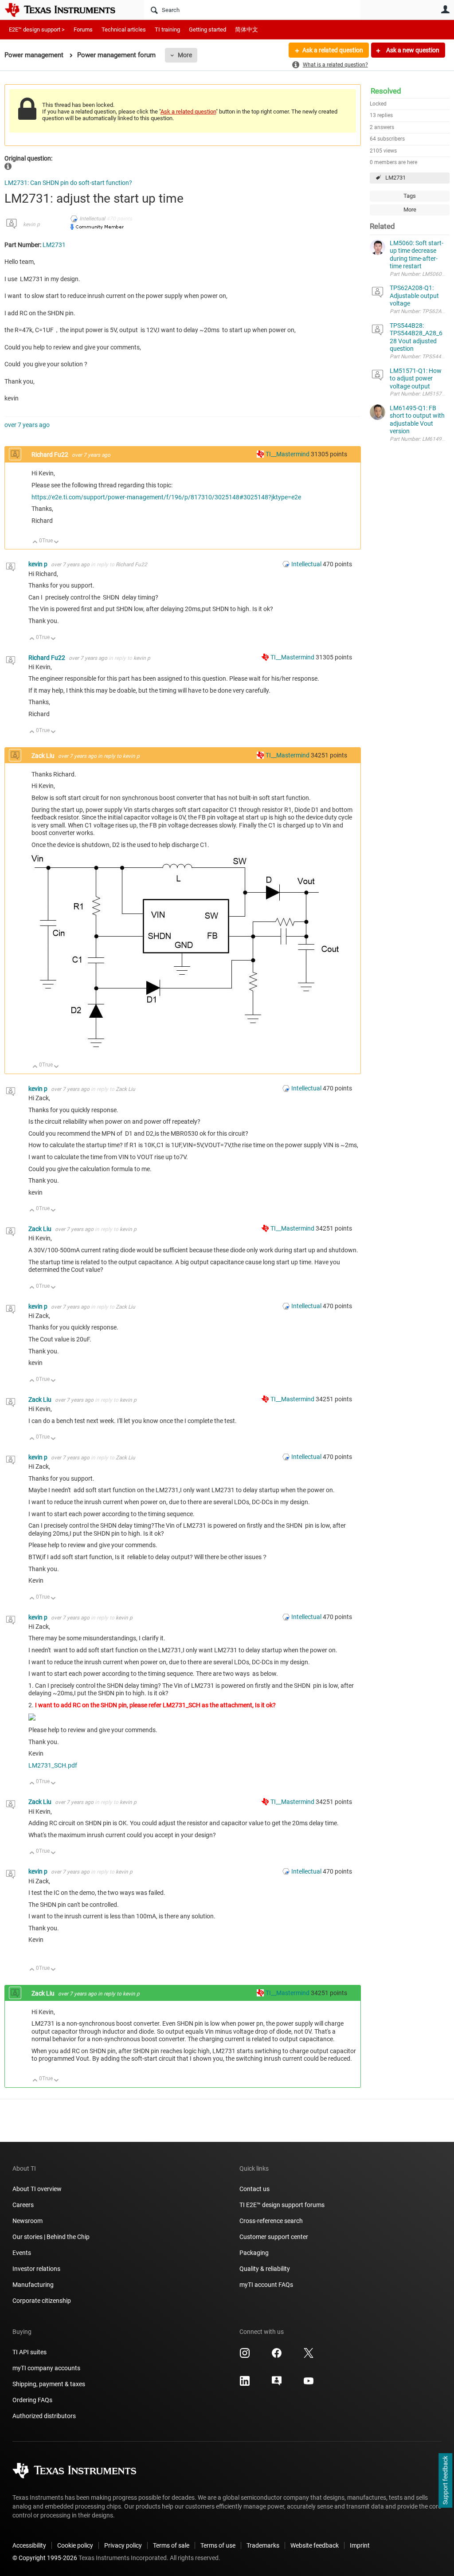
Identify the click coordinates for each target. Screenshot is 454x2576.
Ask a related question (333, 50)
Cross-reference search (271, 2221)
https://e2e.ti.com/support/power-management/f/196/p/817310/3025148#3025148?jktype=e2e (166, 497)
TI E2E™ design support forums (282, 2205)
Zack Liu (44, 756)
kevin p (31, 224)
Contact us (254, 2189)
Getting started (207, 29)
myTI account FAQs (266, 2285)
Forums (83, 29)
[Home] (67, 10)
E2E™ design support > (37, 29)
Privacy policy (123, 2545)
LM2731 (395, 178)
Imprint (360, 2545)
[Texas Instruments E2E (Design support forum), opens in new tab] (277, 2384)
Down (57, 543)
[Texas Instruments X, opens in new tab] (309, 2356)
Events (22, 2253)
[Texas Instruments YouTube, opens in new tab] (309, 2384)
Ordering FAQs (32, 2400)
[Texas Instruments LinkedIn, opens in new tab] (245, 2384)
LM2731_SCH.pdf (53, 1765)
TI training (167, 29)
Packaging (254, 2253)
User (445, 9)
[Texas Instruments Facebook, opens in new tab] (277, 2356)
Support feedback (445, 2481)
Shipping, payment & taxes (49, 2384)
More (185, 55)
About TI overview (37, 2189)
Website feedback (315, 2545)
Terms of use (218, 2545)
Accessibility (29, 2545)
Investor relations (36, 2269)
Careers (23, 2205)
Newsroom (27, 2221)
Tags (410, 196)
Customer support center (274, 2237)
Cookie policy (75, 2545)
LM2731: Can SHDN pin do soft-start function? (68, 183)
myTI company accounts (46, 2368)
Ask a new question (412, 50)
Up (35, 543)
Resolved (386, 91)
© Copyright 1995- (45, 2558)
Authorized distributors (44, 2416)
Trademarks (263, 2545)
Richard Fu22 (51, 455)
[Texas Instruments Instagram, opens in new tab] (245, 2356)
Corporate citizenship (42, 2301)
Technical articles (124, 29)
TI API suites (29, 2352)
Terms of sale (171, 2545)
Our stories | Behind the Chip (51, 2237)
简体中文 (247, 29)
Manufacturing (33, 2285)
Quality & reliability (265, 2269)
